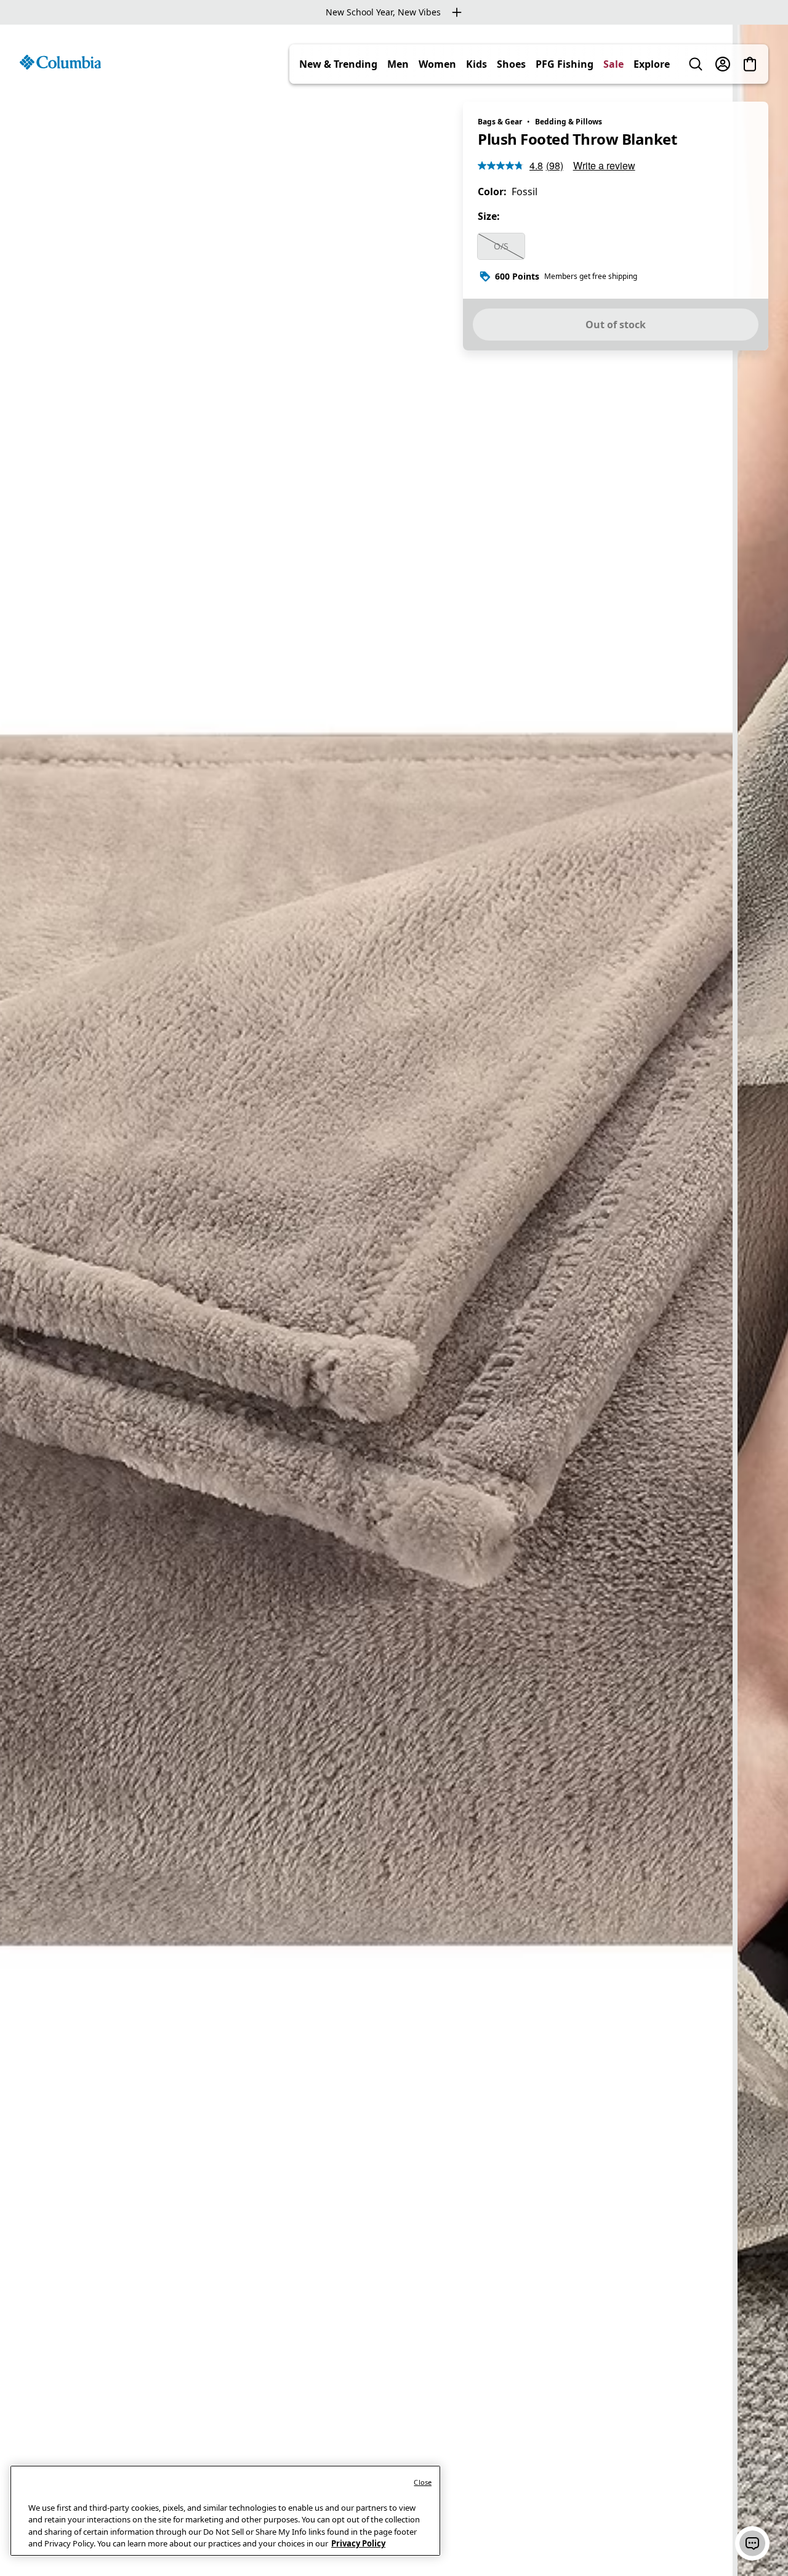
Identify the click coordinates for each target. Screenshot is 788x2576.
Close (423, 2482)
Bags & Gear (500, 122)
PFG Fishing (565, 64)
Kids (476, 64)
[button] (752, 2543)
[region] (394, 1300)
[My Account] (723, 64)
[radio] (501, 246)
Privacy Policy (358, 2543)
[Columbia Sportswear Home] (60, 62)
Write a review (604, 165)
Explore (652, 64)
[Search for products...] (696, 64)
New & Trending (338, 64)
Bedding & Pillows (569, 122)
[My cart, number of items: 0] (750, 64)
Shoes (511, 64)
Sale (613, 64)
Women (437, 64)
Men (398, 64)
